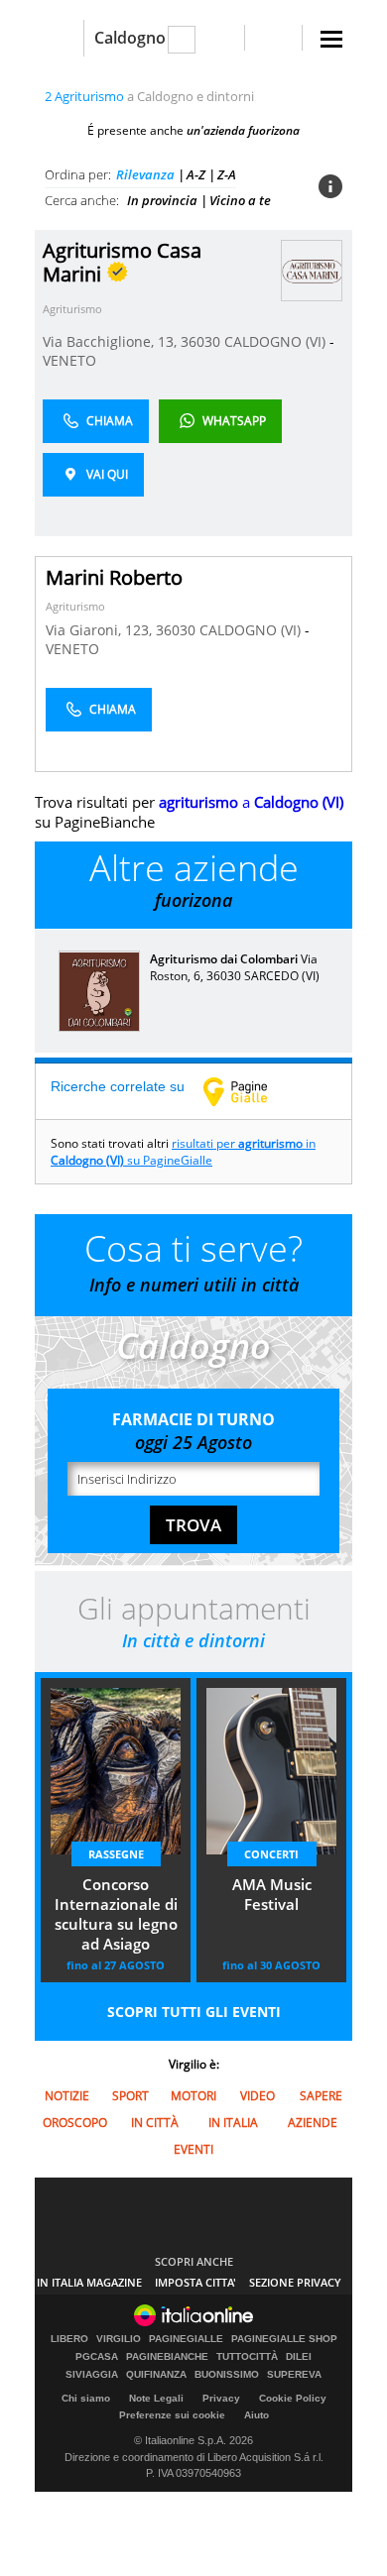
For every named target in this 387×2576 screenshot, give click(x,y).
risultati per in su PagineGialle (183, 1152)
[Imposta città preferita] (59, 38)
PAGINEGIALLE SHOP (284, 2339)
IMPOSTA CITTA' (195, 2282)
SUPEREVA (294, 2375)
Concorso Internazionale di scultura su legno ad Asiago (116, 1914)
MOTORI (193, 2096)
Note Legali (156, 2398)
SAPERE (321, 2096)
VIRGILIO (119, 2339)
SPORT (130, 2096)
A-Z (196, 174)
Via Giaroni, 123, (101, 630)
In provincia (162, 200)
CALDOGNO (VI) (277, 341)
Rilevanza (145, 174)
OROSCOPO (75, 2123)
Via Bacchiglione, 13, (112, 341)
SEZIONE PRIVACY (295, 2282)
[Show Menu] (331, 39)
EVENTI (193, 2149)
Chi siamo (86, 2398)
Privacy (221, 2398)
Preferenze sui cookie (172, 2415)
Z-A (227, 174)
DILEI (299, 2357)
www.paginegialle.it (250, 1091)
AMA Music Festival (272, 1894)
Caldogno (130, 38)
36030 (200, 341)
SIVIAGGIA (92, 2375)
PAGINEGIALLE (186, 2339)
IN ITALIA (233, 2123)
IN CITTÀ (155, 2123)
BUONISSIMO (227, 2375)
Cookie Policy (293, 2398)
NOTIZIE (67, 2096)
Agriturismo (72, 309)
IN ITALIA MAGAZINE (89, 2282)
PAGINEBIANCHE (167, 2357)
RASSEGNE (116, 1854)
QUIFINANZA (156, 2375)
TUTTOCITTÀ (247, 2357)
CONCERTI (271, 1854)
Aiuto (257, 2415)
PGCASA (97, 2357)
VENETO (69, 360)
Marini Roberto (114, 577)
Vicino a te (240, 200)
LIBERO (69, 2339)
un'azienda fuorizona (243, 130)
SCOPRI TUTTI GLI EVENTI (194, 2012)
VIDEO (258, 2096)
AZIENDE (313, 2123)
